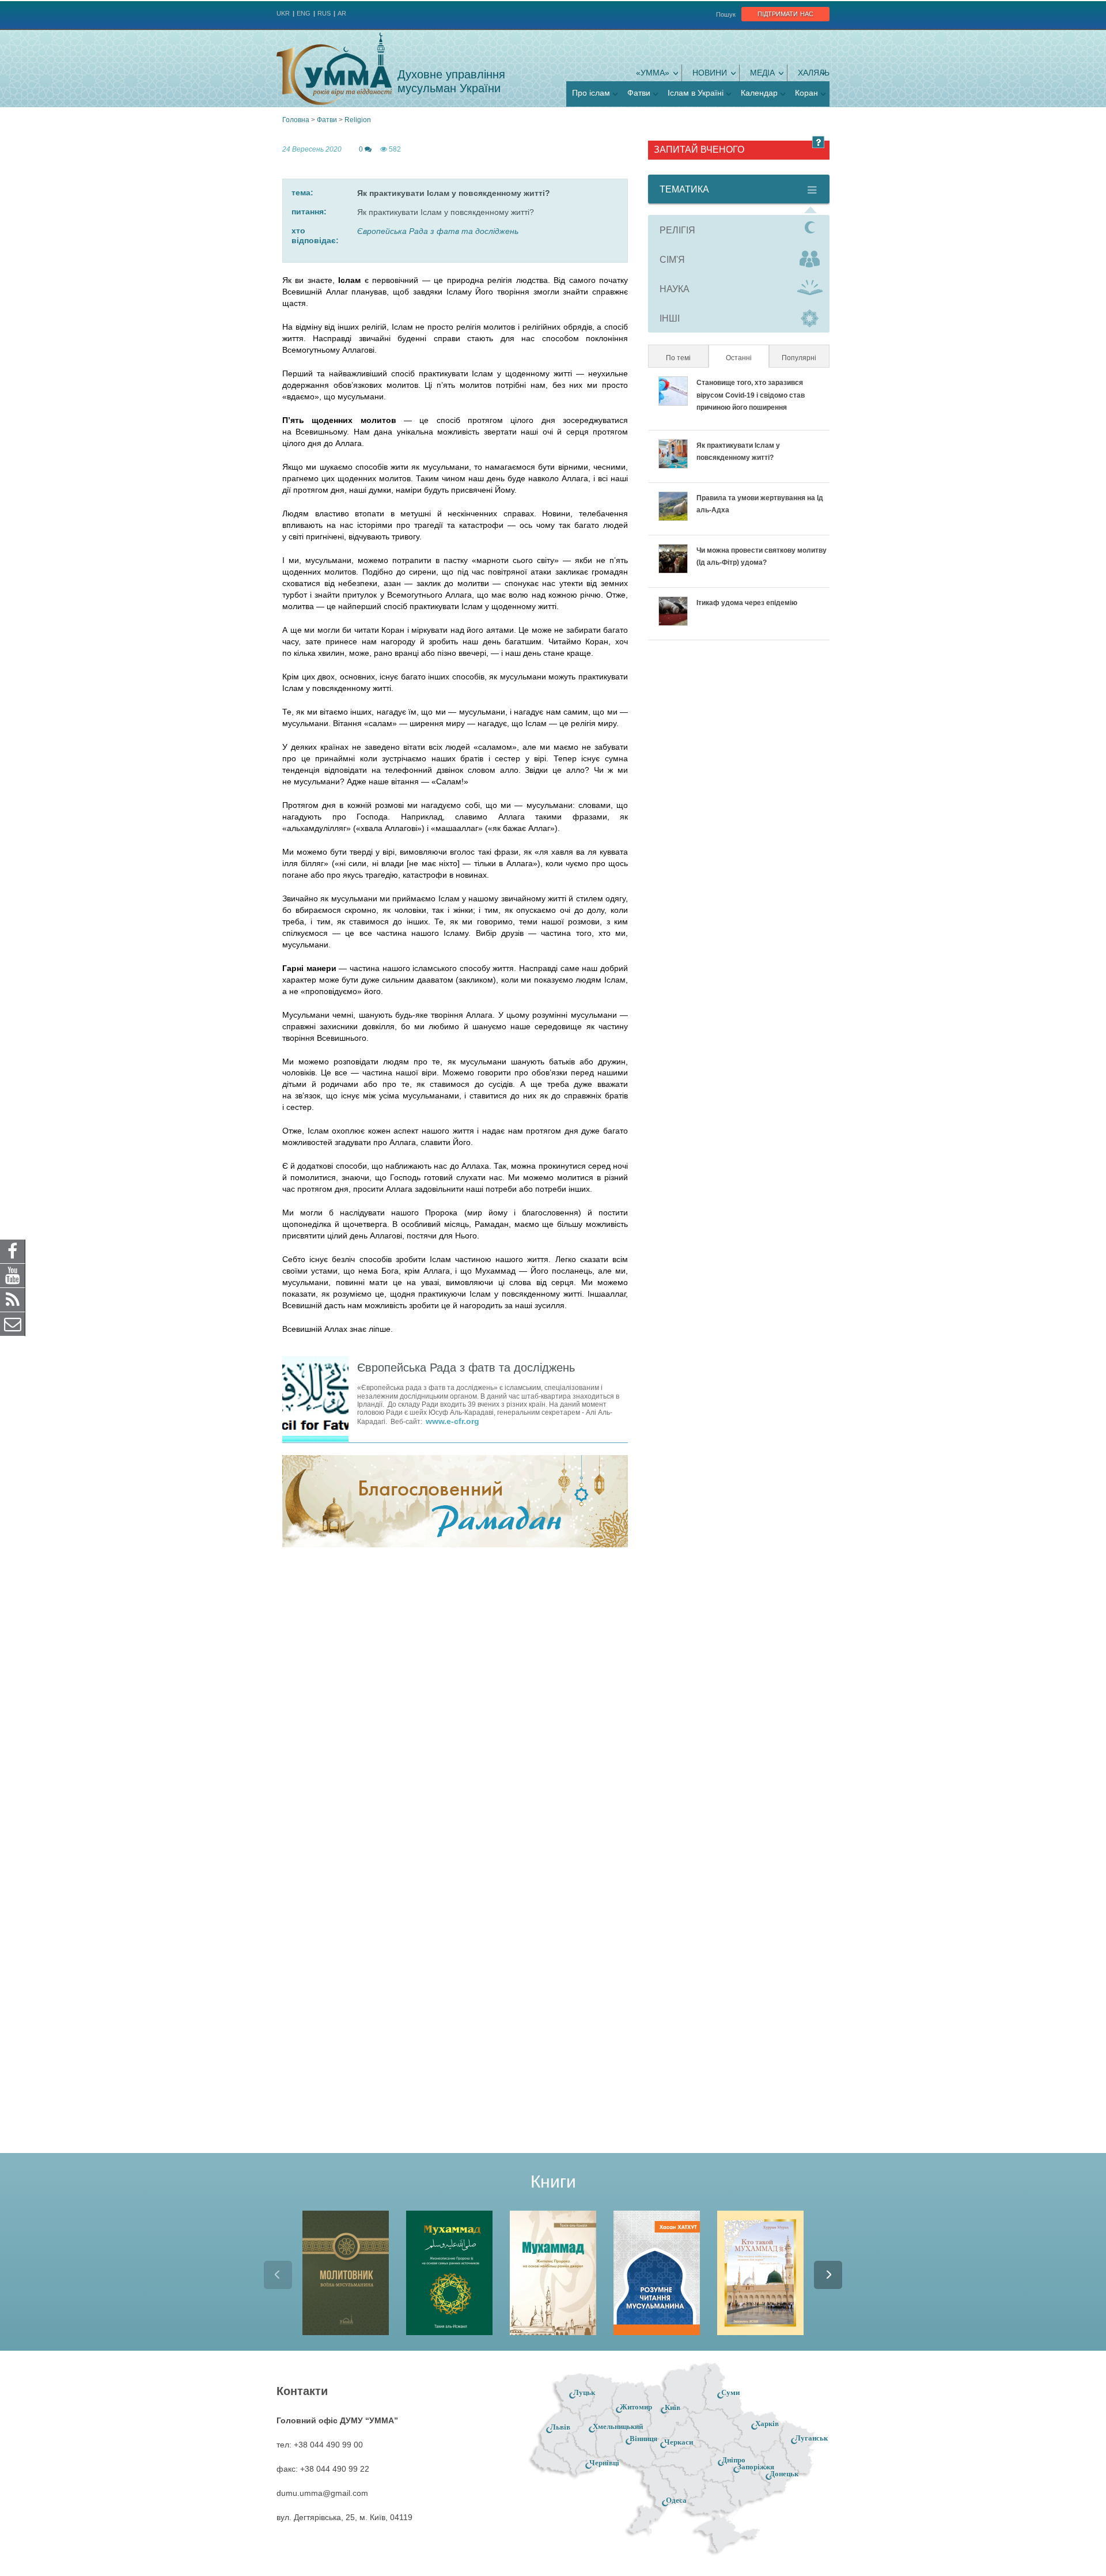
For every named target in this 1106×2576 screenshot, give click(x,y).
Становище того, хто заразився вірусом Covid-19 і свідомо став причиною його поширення (751, 395)
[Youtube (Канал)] (13, 1275)
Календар (759, 93)
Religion (358, 120)
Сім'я (672, 260)
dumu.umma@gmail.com (322, 2493)
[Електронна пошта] (13, 1324)
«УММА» (653, 73)
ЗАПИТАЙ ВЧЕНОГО (699, 150)
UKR (283, 13)
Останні (747, 358)
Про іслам (591, 93)
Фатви (639, 93)
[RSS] (13, 1300)
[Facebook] (13, 1251)
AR (342, 13)
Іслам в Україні (696, 93)
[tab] (739, 230)
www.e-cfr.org (452, 1421)
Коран (806, 93)
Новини (710, 73)
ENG (304, 13)
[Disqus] (455, 1707)
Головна (296, 120)
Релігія (677, 230)
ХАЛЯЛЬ (814, 73)
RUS (324, 13)
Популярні (799, 358)
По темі (678, 358)
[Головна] (334, 69)
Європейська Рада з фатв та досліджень (438, 231)
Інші (670, 318)
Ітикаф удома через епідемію (747, 603)
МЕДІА (762, 73)
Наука (675, 289)
